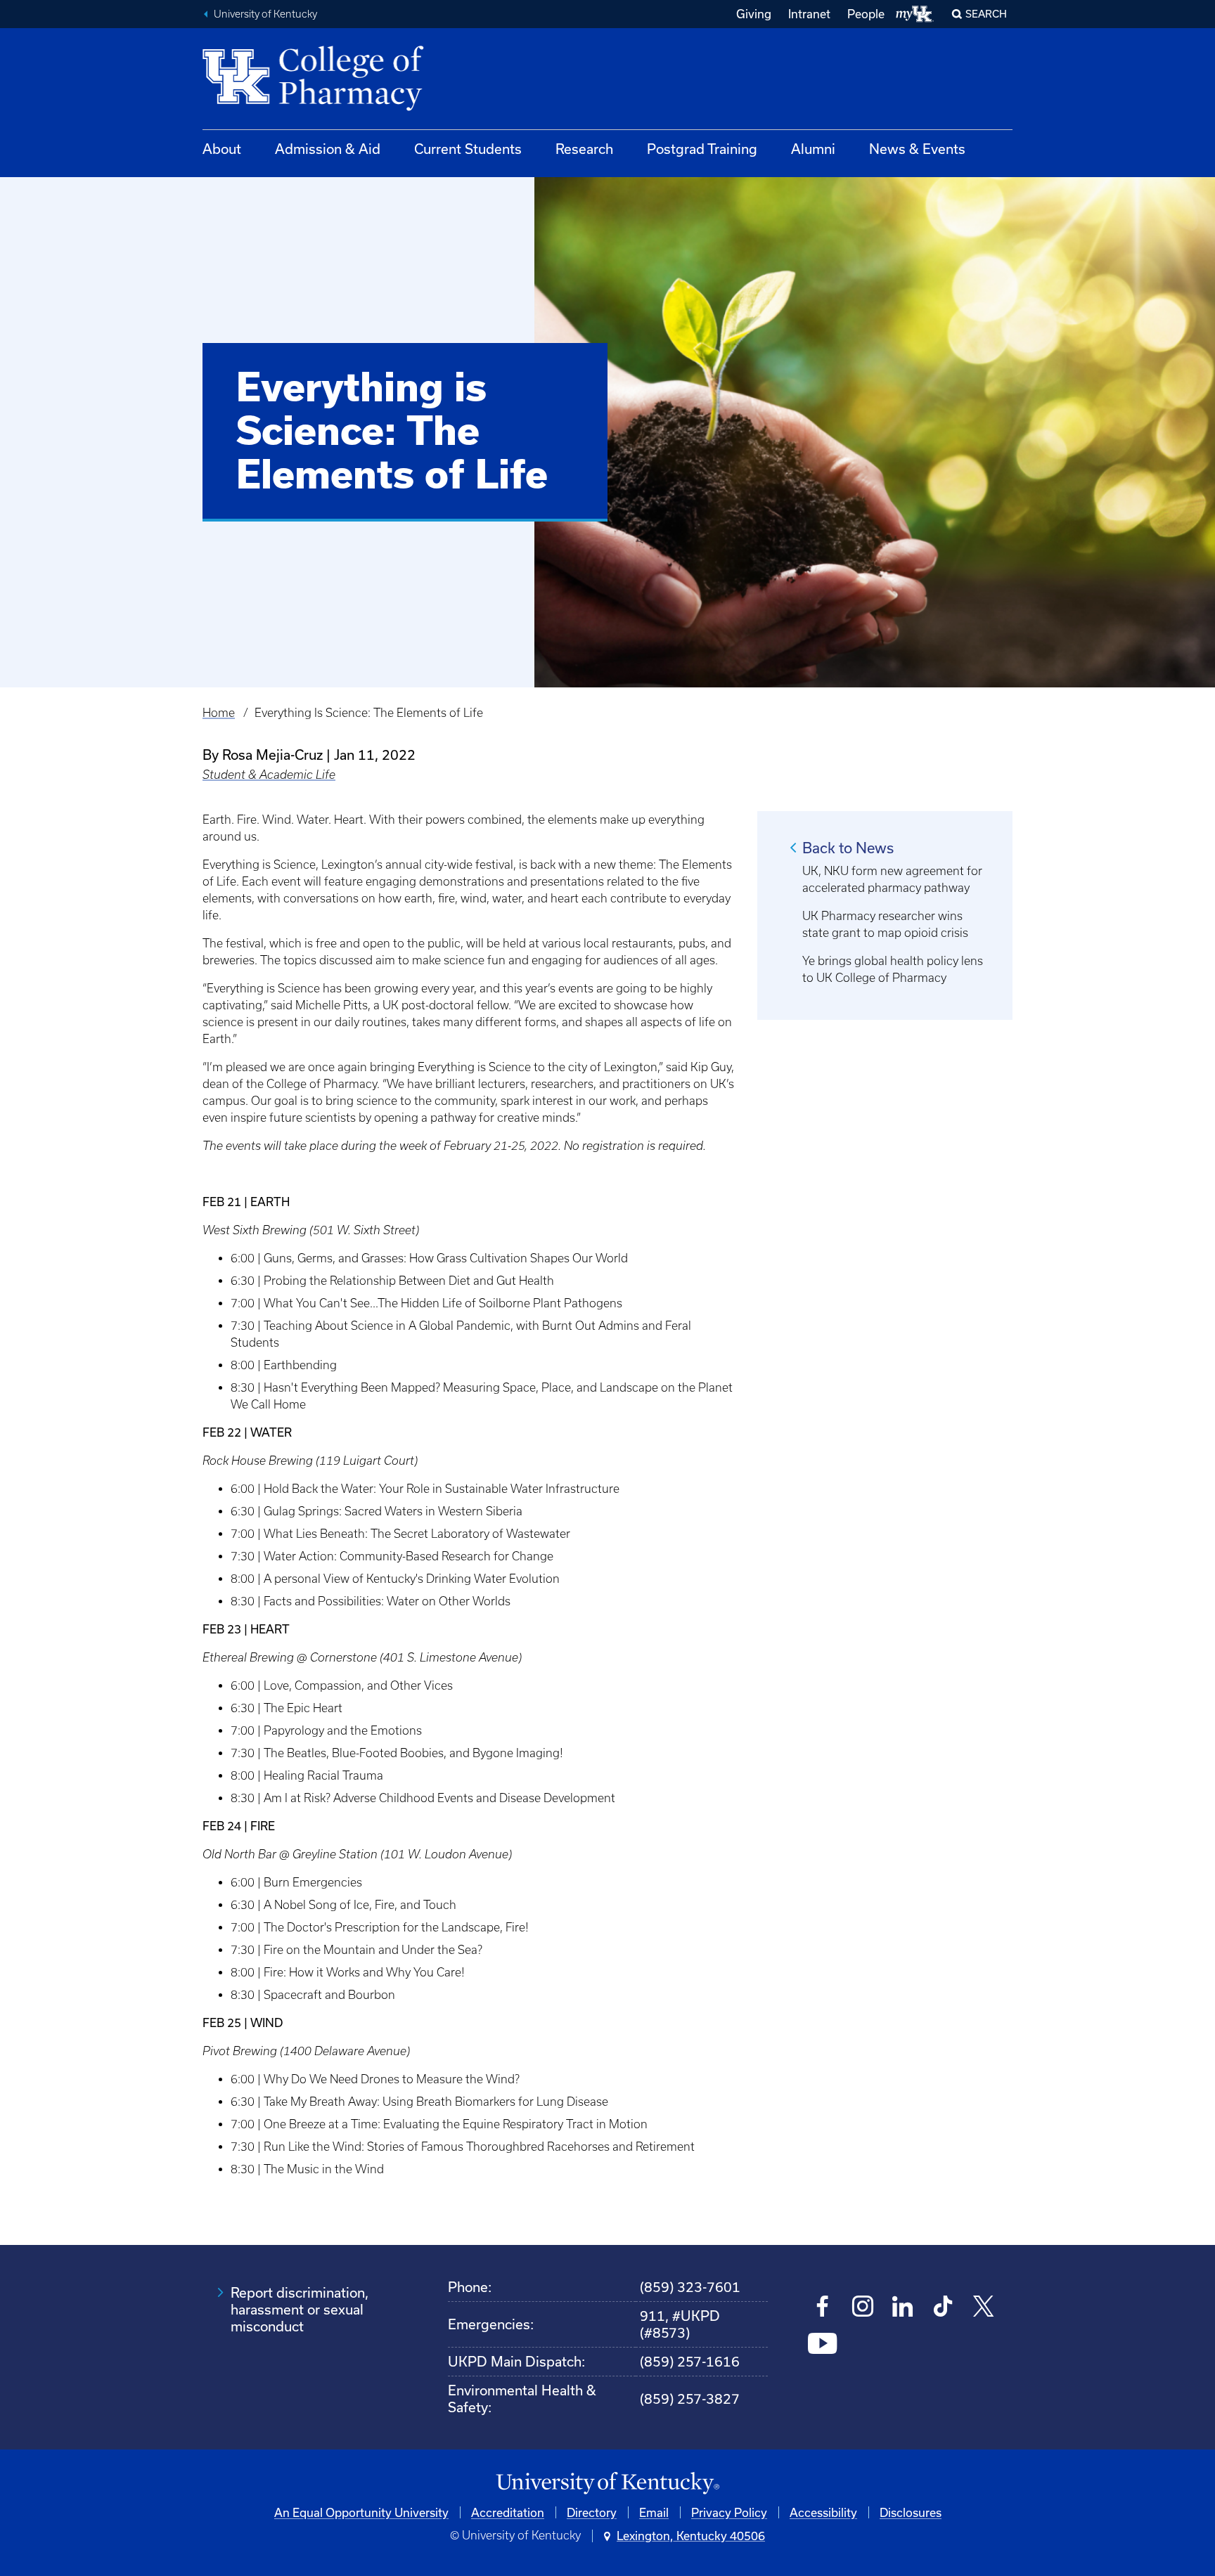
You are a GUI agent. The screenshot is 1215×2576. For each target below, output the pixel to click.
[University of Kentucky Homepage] (607, 2484)
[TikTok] (943, 2308)
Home (219, 713)
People (866, 14)
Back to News (848, 848)
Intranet (809, 14)
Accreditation (508, 2512)
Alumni (813, 149)
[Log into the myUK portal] (915, 14)
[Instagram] (863, 2308)
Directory (592, 2512)
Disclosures (911, 2512)
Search (986, 14)
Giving (754, 14)
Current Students (468, 149)
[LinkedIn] (903, 2308)
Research (584, 149)
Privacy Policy (729, 2512)
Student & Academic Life (269, 775)
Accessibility (823, 2512)
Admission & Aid (328, 149)
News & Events (917, 149)
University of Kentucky (265, 14)
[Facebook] (823, 2308)
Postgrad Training (702, 149)
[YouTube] (823, 2345)
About (222, 149)
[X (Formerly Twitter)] (983, 2308)
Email (654, 2512)
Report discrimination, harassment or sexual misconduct (300, 2309)
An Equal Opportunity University (361, 2512)
